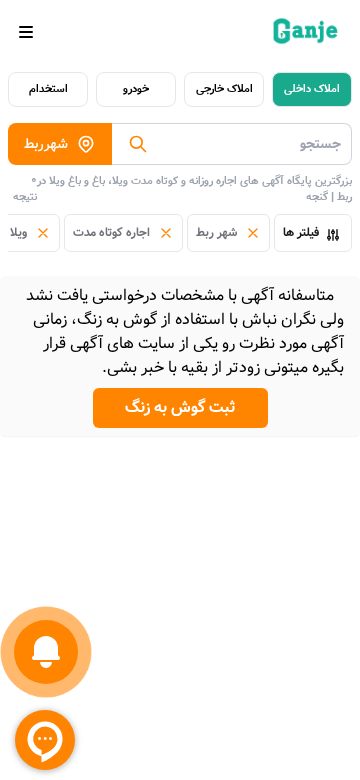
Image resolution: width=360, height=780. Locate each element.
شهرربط (46, 144)
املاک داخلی (312, 89)
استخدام (48, 89)
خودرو (136, 89)
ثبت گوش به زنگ (180, 407)
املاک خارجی (224, 89)
